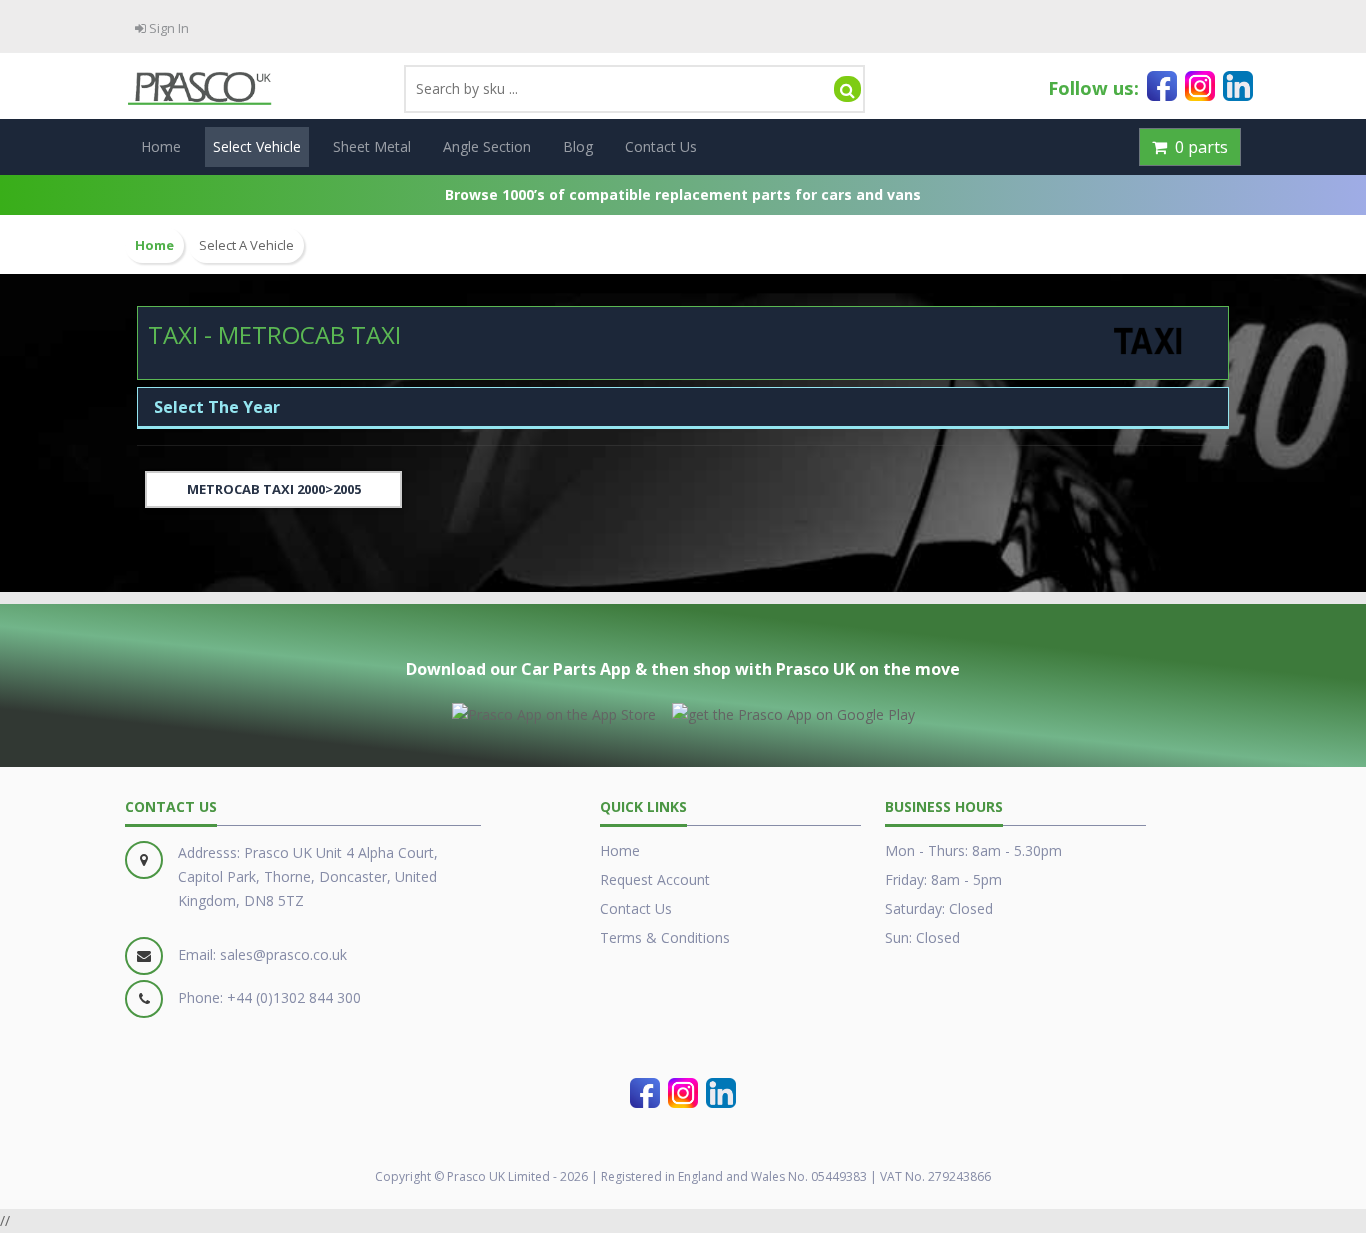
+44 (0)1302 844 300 (294, 997)
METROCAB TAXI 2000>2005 (274, 489)
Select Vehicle (257, 146)
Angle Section (487, 146)
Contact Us (661, 146)
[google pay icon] (793, 711)
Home (161, 146)
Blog (578, 146)
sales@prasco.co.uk (283, 954)
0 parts (1197, 147)
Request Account (655, 879)
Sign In (167, 28)
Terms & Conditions (665, 937)
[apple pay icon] (554, 711)
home (154, 245)
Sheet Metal (372, 146)
